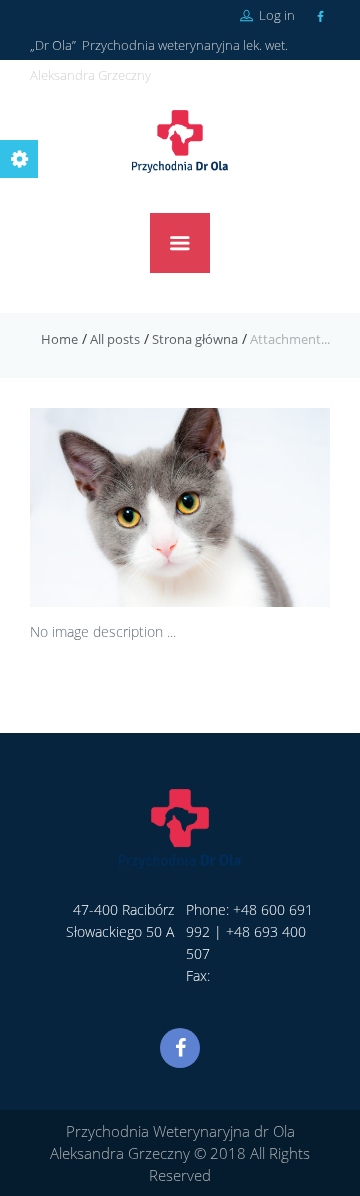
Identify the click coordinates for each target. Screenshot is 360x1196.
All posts (115, 339)
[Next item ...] (255, 507)
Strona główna (195, 339)
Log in (275, 15)
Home (59, 339)
